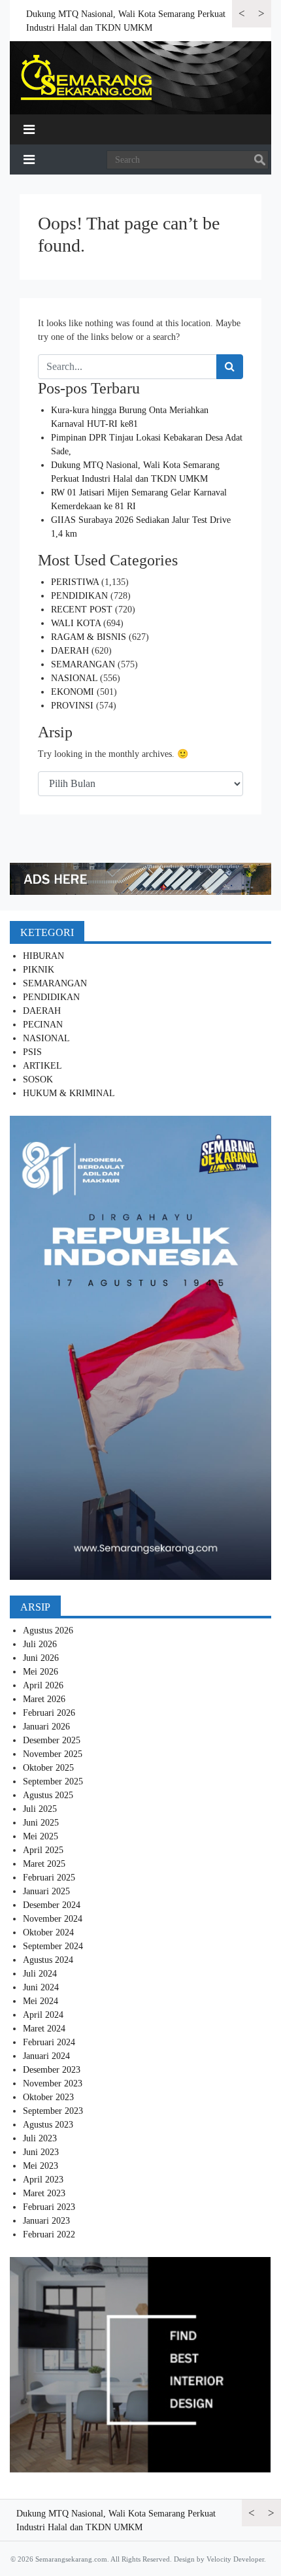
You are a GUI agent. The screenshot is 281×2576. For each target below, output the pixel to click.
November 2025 (53, 1754)
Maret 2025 (44, 1864)
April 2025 (43, 1850)
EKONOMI (73, 692)
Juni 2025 (41, 1823)
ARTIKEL (42, 1066)
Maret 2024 (44, 2029)
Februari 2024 (49, 2042)
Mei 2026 (41, 1672)
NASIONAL (74, 678)
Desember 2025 (52, 1740)
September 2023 (53, 2111)
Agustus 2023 (48, 2125)
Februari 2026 (49, 1713)
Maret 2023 (44, 2193)
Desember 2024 (52, 1905)
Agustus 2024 (48, 1960)
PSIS (32, 1052)
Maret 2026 (44, 1699)
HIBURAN (43, 956)
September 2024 (53, 1946)
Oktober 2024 (48, 1932)
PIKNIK (39, 970)
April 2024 (43, 2015)
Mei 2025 (41, 1836)
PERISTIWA (75, 582)
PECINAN (43, 1025)
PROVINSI (72, 706)
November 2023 (53, 2083)
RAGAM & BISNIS (89, 637)
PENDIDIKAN (79, 596)
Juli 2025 (40, 1809)
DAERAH (70, 651)
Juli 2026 (40, 1644)
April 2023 (43, 2180)
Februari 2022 (49, 2234)
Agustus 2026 (48, 1631)
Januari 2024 (46, 2056)
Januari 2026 (46, 1727)
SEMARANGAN (83, 664)
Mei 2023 (41, 2166)
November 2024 (53, 1919)
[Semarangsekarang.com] (86, 78)
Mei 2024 (41, 2001)
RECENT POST (82, 610)
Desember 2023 (52, 2070)
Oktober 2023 (48, 2097)
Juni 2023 (41, 2152)
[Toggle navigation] (29, 129)
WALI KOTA (76, 623)
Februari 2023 (49, 2207)
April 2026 (43, 1685)
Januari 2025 (46, 1891)
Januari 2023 (46, 2221)
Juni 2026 (41, 1658)
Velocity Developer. (236, 2559)
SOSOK (38, 1079)
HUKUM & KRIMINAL (69, 1093)
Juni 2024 (41, 1987)
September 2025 (53, 1781)
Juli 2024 (40, 1974)
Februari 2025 (49, 1878)
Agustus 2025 (48, 1795)
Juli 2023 (40, 2138)
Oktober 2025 (48, 1768)
